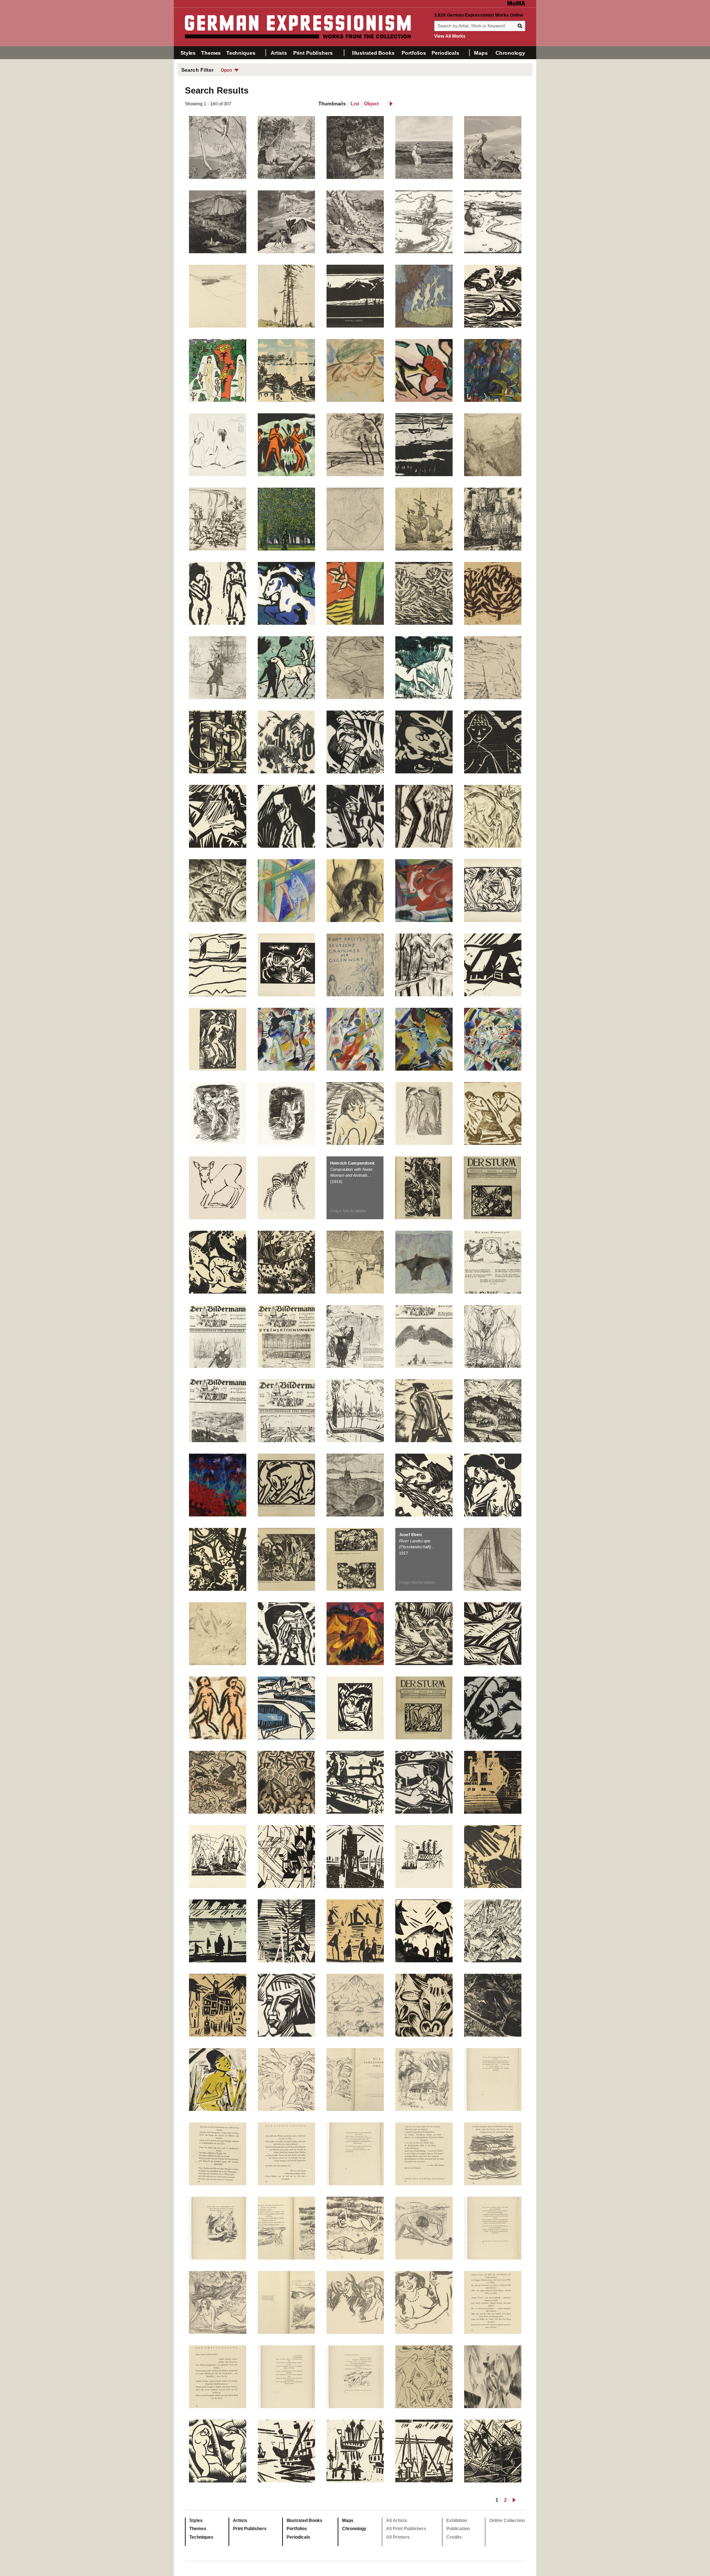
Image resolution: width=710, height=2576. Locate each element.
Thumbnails (332, 104)
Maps (481, 53)
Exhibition (457, 2521)
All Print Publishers (406, 2529)
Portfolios (414, 53)
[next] (391, 104)
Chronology (510, 53)
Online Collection (507, 2521)
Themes (211, 53)
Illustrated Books (373, 53)
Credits (454, 2537)
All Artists (397, 2521)
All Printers (398, 2537)
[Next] (529, 1299)
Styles (188, 53)
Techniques (241, 53)
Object (371, 104)
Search (521, 26)
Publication (458, 2529)
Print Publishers (313, 53)
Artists (279, 53)
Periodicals (445, 53)
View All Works (450, 36)
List (355, 104)
